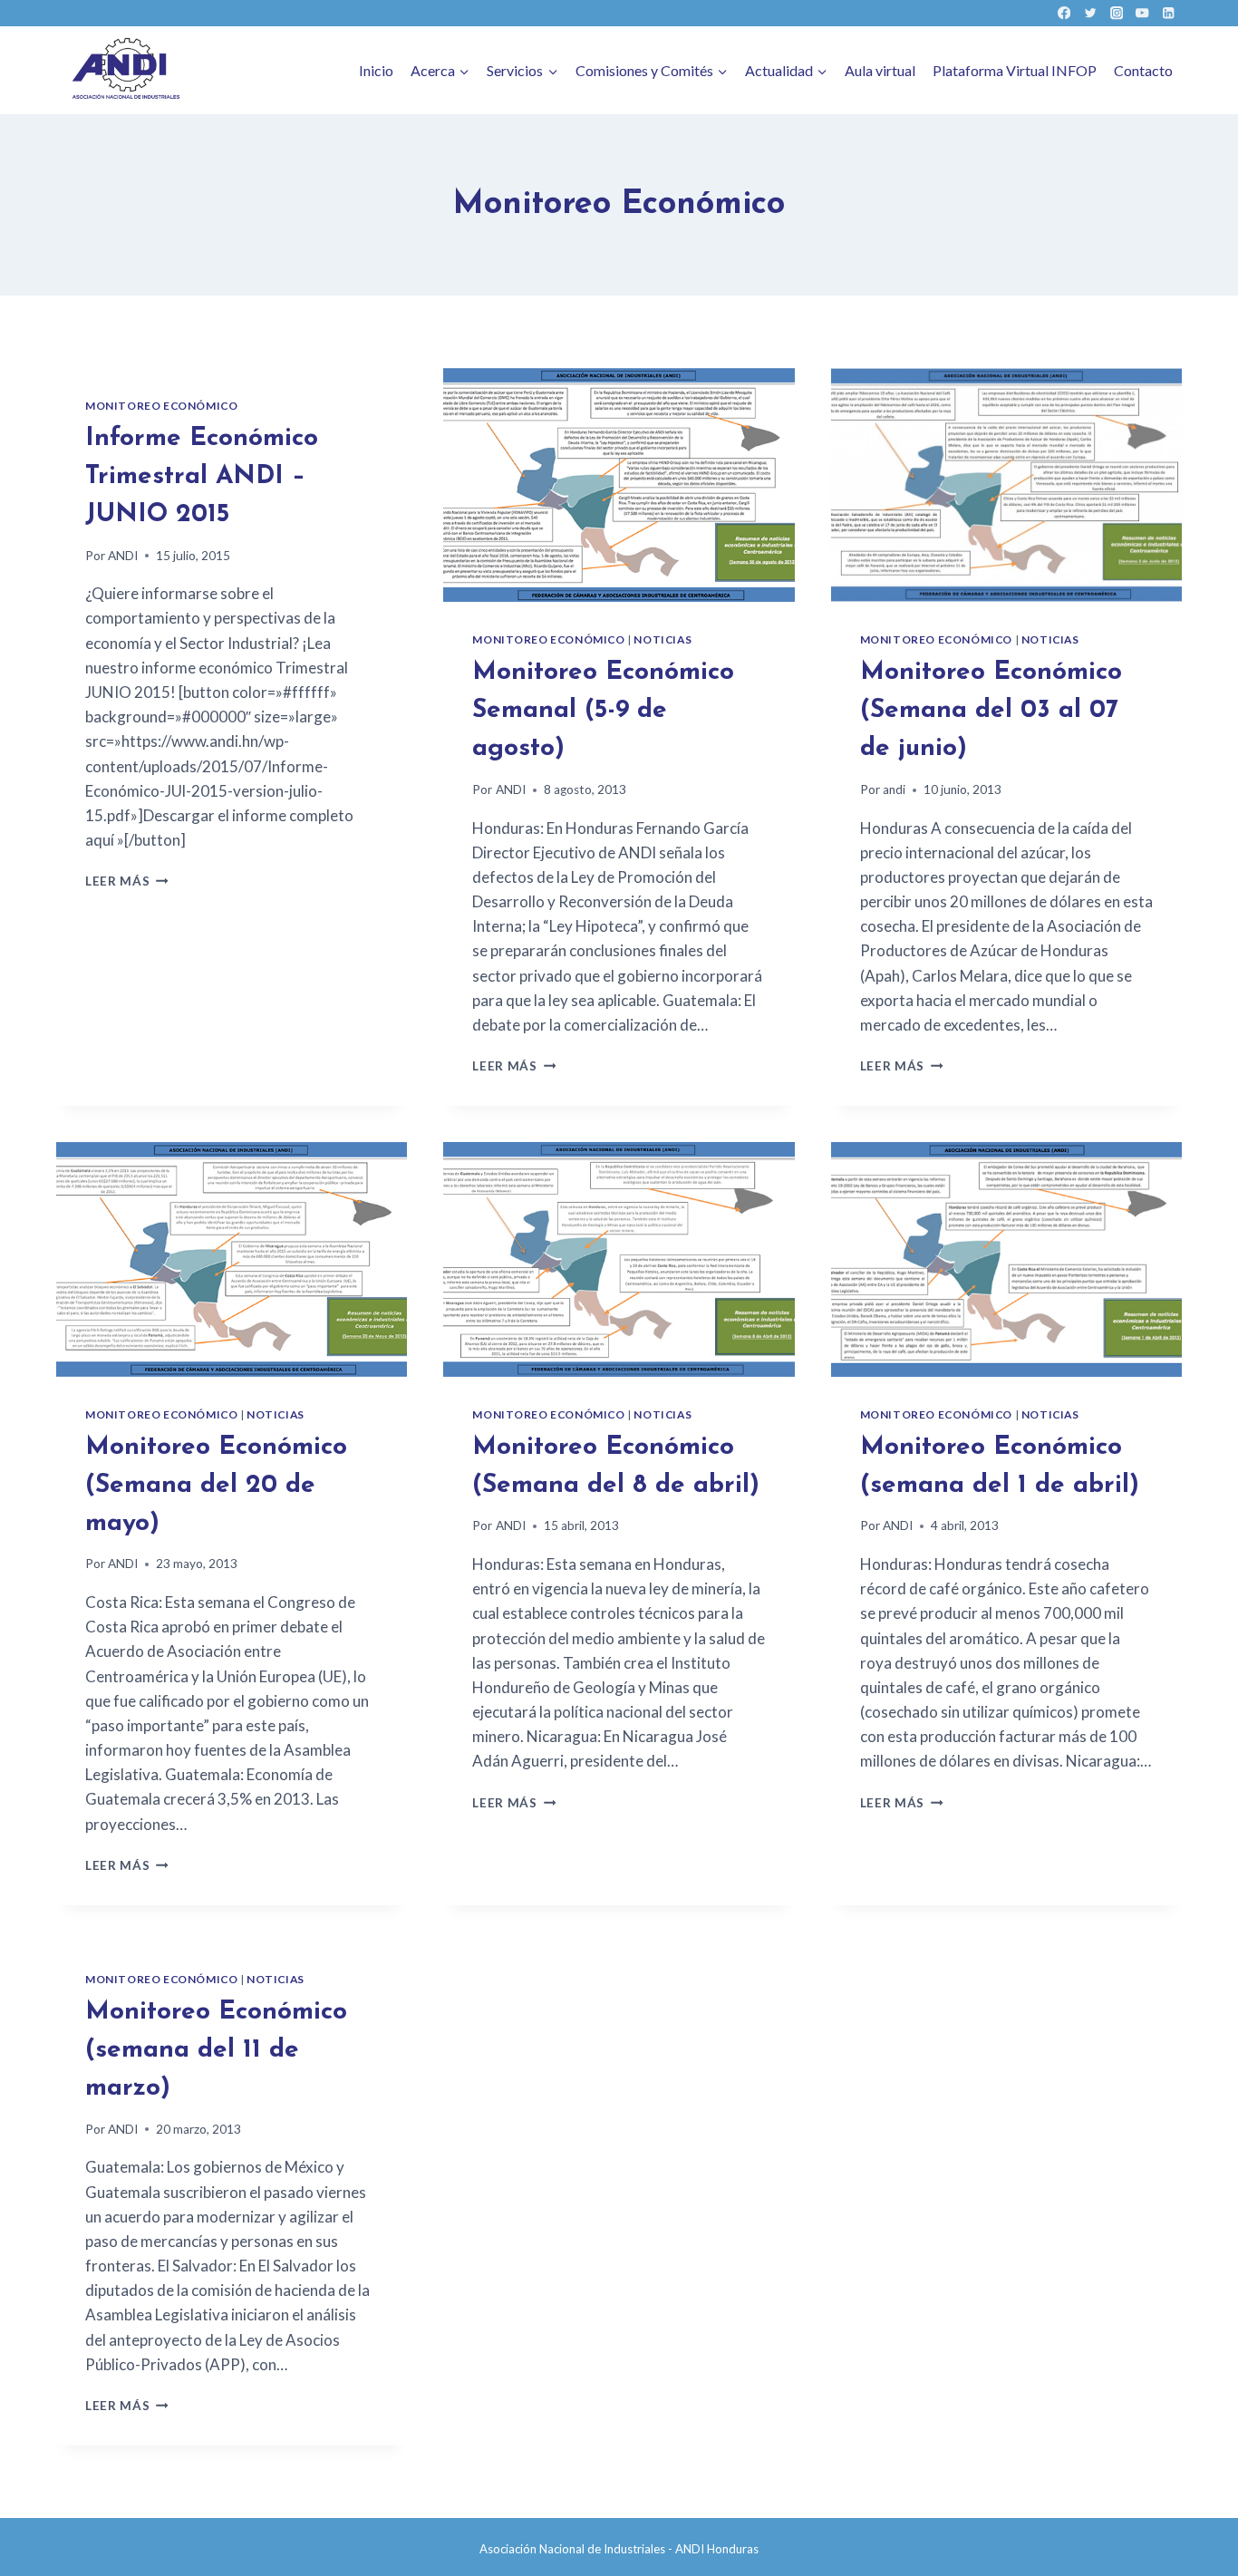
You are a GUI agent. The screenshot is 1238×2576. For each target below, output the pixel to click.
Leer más (127, 881)
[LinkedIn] (1169, 13)
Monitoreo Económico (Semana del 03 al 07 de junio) (991, 711)
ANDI (123, 556)
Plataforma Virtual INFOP (1015, 70)
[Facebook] (1064, 13)
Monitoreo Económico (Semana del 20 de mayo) (216, 1486)
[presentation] (619, 485)
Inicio (376, 70)
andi (894, 789)
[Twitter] (1090, 13)
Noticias (663, 639)
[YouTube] (1142, 13)
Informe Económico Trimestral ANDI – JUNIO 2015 (202, 477)
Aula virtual (880, 70)
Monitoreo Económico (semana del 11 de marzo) (216, 2050)
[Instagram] (1116, 13)
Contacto (1143, 70)
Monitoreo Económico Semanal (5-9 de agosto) (603, 711)
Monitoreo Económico (161, 406)
